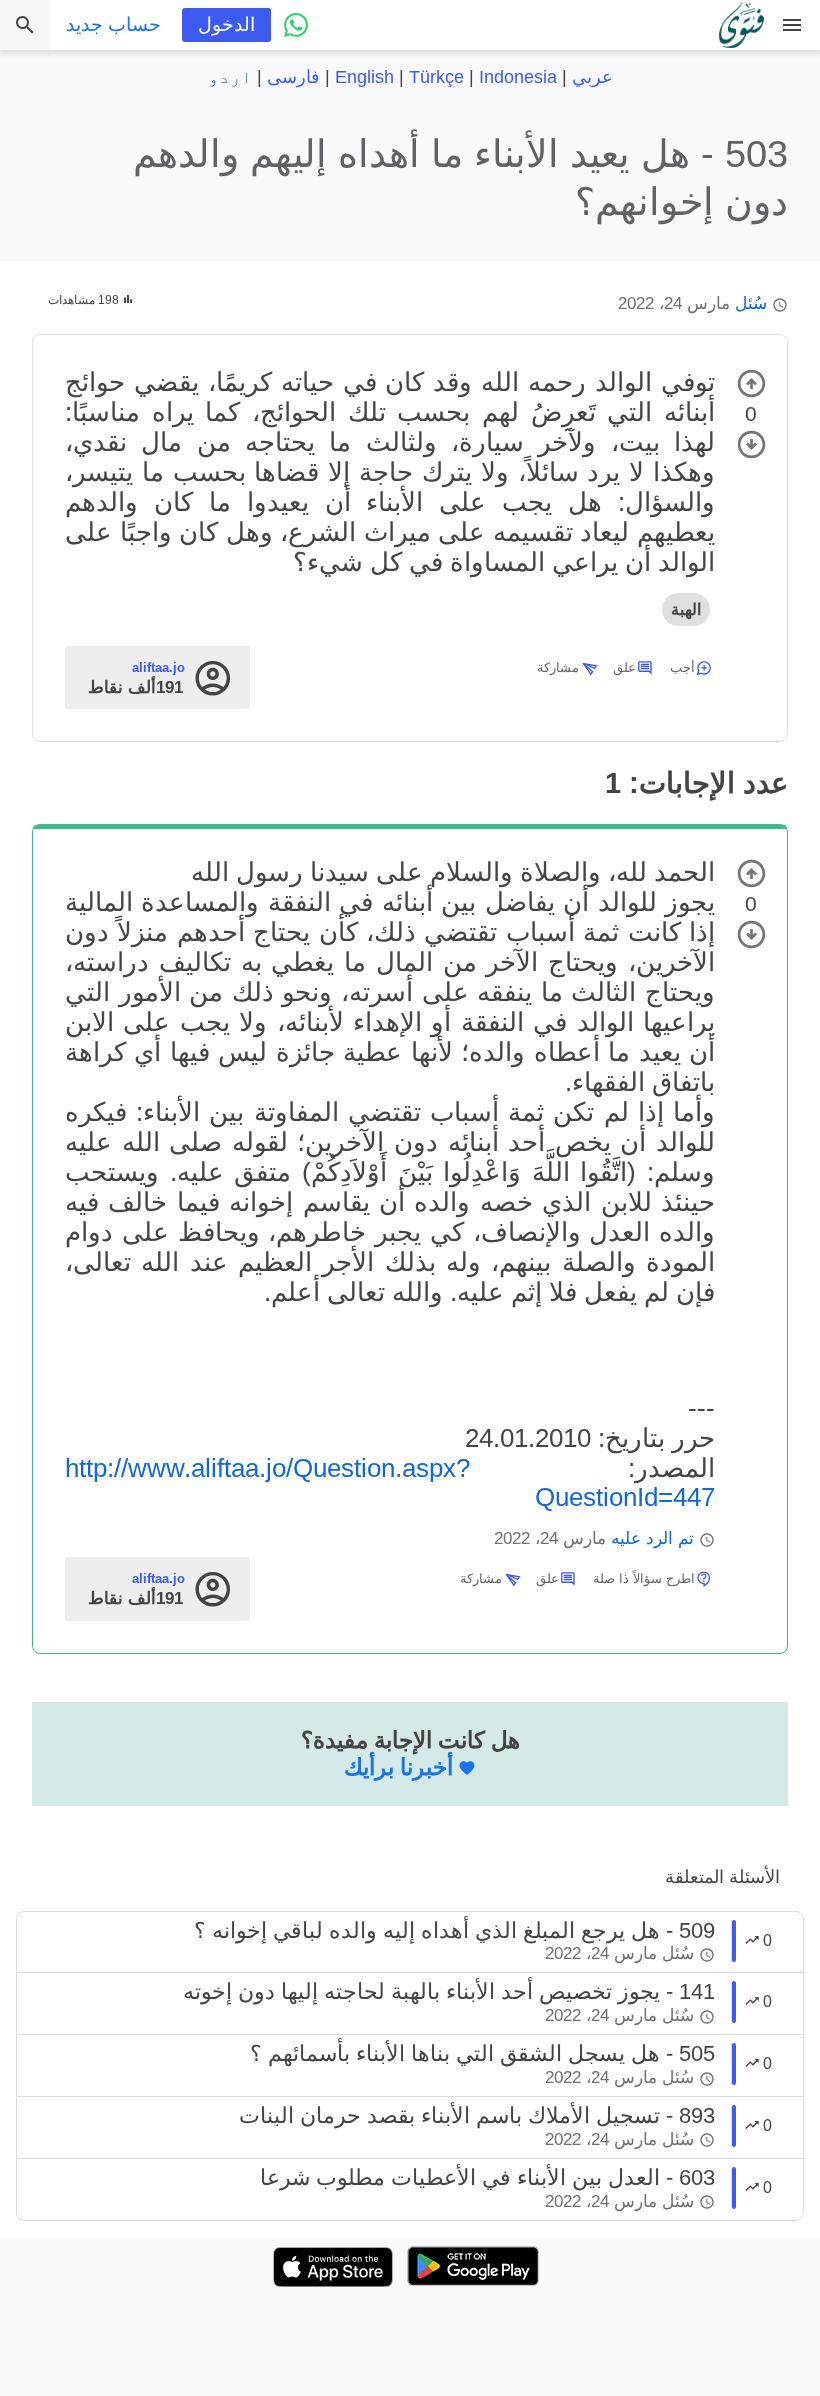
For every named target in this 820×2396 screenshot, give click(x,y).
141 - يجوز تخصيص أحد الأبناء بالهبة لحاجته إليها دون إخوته (449, 1991)
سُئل (751, 303)
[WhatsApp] (296, 25)
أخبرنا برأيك (398, 1767)
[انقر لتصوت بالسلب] (751, 444)
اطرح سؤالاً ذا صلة (644, 1578)
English (364, 77)
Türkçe (436, 77)
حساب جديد (113, 24)
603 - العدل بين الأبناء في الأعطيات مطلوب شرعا (487, 2177)
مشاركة (558, 667)
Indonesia (518, 77)
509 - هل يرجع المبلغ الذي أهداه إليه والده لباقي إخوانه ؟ (454, 1930)
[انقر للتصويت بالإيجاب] (751, 383)
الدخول (226, 24)
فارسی (293, 77)
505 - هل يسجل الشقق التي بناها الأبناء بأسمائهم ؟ (482, 2053)
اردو (230, 77)
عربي (592, 77)
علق (624, 667)
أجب (682, 667)
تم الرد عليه (652, 1538)
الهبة (686, 609)
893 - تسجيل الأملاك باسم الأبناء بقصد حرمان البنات (477, 2115)
